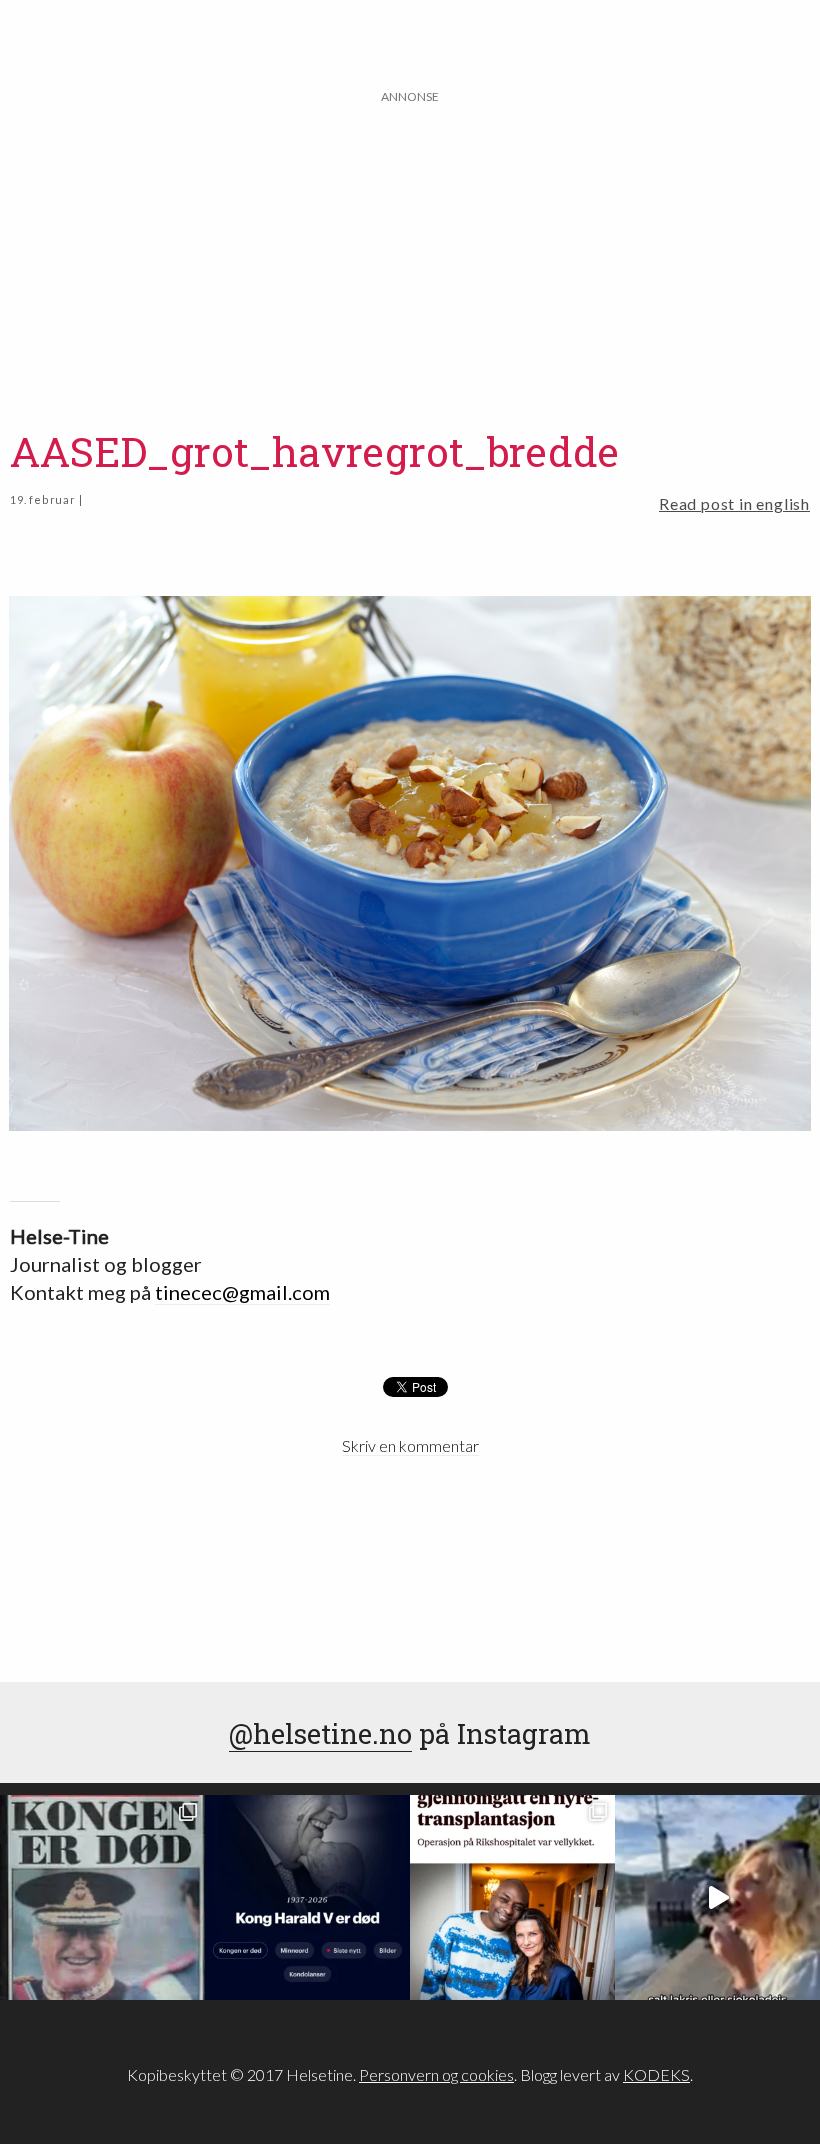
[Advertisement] (410, 247)
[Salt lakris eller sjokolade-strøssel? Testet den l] (717, 1897)
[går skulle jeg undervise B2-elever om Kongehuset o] (307, 1897)
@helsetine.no (320, 1733)
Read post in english (734, 503)
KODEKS (656, 2074)
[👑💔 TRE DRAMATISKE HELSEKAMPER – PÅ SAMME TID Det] (512, 1897)
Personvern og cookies (436, 2074)
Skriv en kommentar (410, 1445)
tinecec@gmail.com (242, 1292)
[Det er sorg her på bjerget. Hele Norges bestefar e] (102, 1897)
